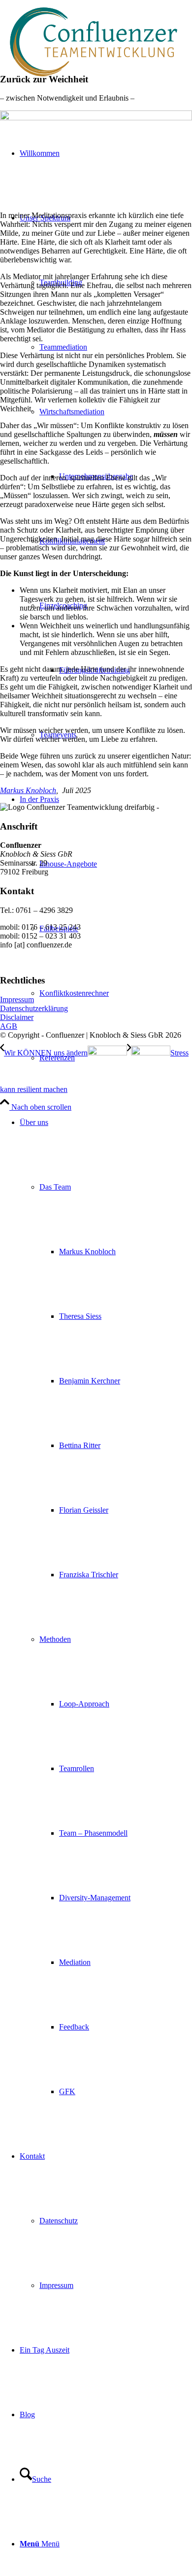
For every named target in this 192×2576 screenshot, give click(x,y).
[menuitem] (106, 1607)
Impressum (17, 999)
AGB (9, 1026)
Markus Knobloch (28, 790)
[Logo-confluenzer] (94, 81)
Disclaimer (17, 1017)
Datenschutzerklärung (34, 1008)
